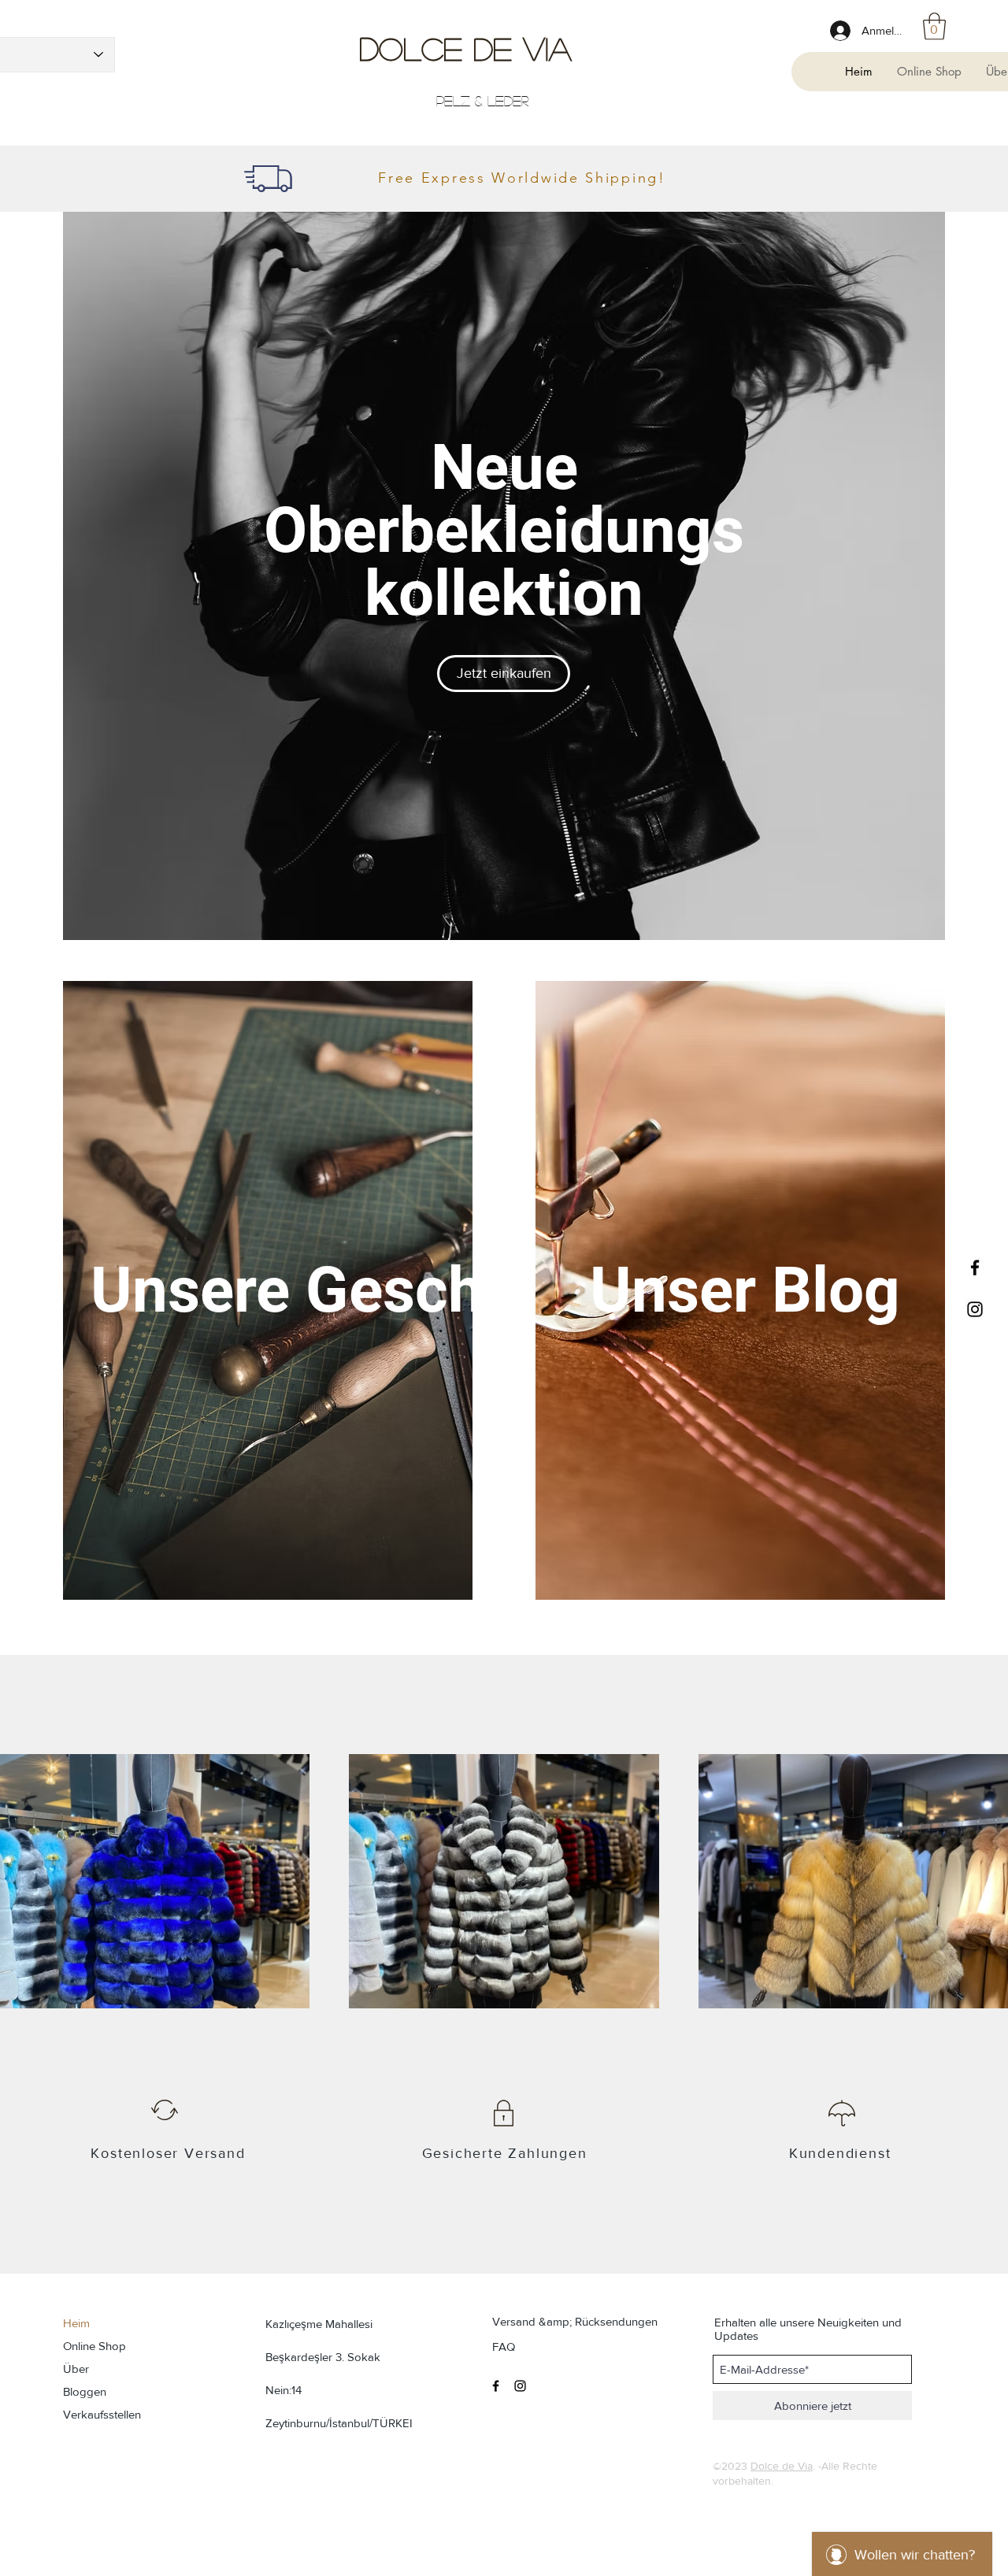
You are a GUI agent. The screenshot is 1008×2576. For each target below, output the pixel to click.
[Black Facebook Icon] (975, 1268)
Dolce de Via (465, 48)
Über (76, 2369)
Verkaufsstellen (102, 2414)
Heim (76, 2323)
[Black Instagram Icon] (975, 1309)
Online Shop (94, 2346)
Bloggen (85, 2391)
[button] (934, 26)
